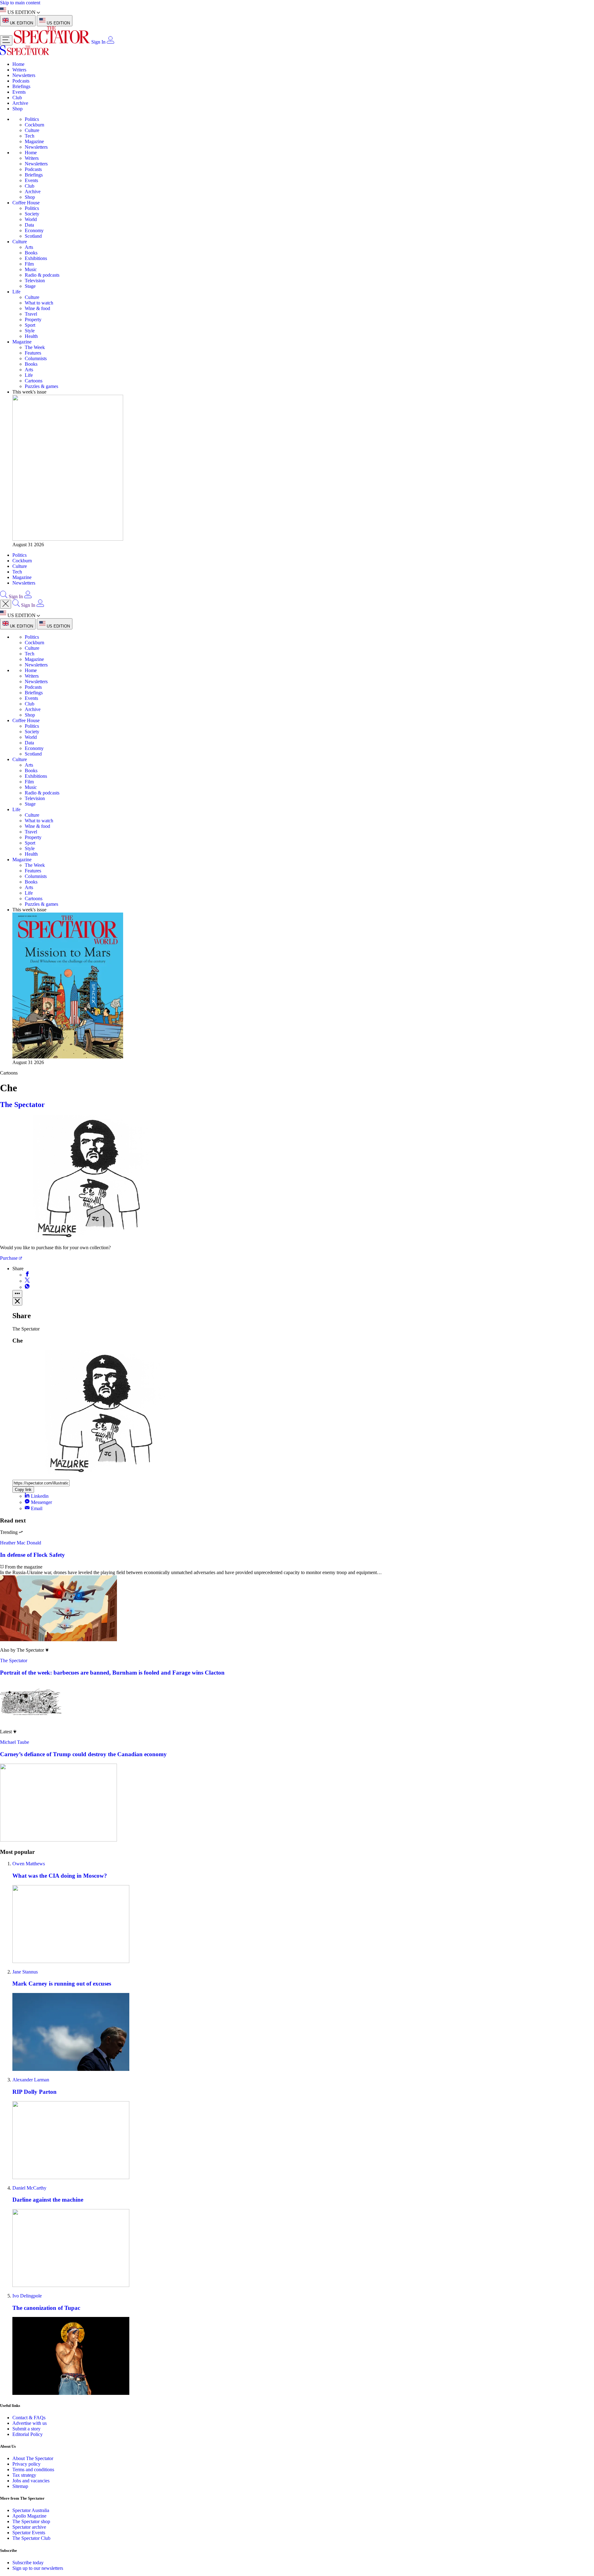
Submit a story (26, 2429)
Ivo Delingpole (27, 2296)
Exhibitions (36, 258)
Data (29, 225)
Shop (17, 109)
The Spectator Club (31, 2538)
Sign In (98, 42)
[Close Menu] (6, 604)
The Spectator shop (31, 2521)
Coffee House (26, 203)
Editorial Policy (28, 2434)
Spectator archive (29, 2527)
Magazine (34, 141)
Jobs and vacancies (31, 2481)
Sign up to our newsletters (38, 2568)
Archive (20, 103)
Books (31, 253)
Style (30, 331)
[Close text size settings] (17, 1302)
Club (17, 98)
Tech (30, 136)
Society (32, 214)
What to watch (39, 303)
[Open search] (4, 596)
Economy (34, 230)
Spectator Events (29, 2533)
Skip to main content (20, 3)
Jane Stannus (25, 1972)
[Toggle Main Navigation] (6, 40)
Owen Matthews (29, 1864)
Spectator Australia (31, 2510)
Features (33, 353)
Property (33, 319)
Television (35, 281)
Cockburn (34, 125)
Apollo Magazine (29, 2516)
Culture (32, 130)
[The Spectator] (52, 42)
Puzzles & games (41, 386)
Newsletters (24, 75)
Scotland (33, 236)
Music (31, 269)
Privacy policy (26, 2464)
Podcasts (21, 81)
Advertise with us (30, 2423)
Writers (19, 70)
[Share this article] (17, 1294)
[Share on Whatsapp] (27, 1287)
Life (16, 292)
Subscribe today (28, 2563)
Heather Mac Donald (21, 1543)
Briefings (21, 86)
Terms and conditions (33, 2470)
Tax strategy (24, 2475)
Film (29, 264)
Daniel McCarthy (29, 2188)
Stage (30, 286)
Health (31, 336)
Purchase (9, 1258)
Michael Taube (15, 1742)
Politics (32, 119)
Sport (30, 325)
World (31, 219)
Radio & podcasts (42, 275)
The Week (35, 347)
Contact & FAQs (29, 2418)
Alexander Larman (31, 2080)
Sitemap (20, 2486)
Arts (29, 247)
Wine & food (37, 308)
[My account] (110, 42)
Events (19, 92)
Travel (31, 314)
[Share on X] (27, 1281)
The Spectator (22, 1105)
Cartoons (34, 381)
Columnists (36, 358)
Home (18, 64)
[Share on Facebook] (27, 1275)
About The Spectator (33, 2458)
